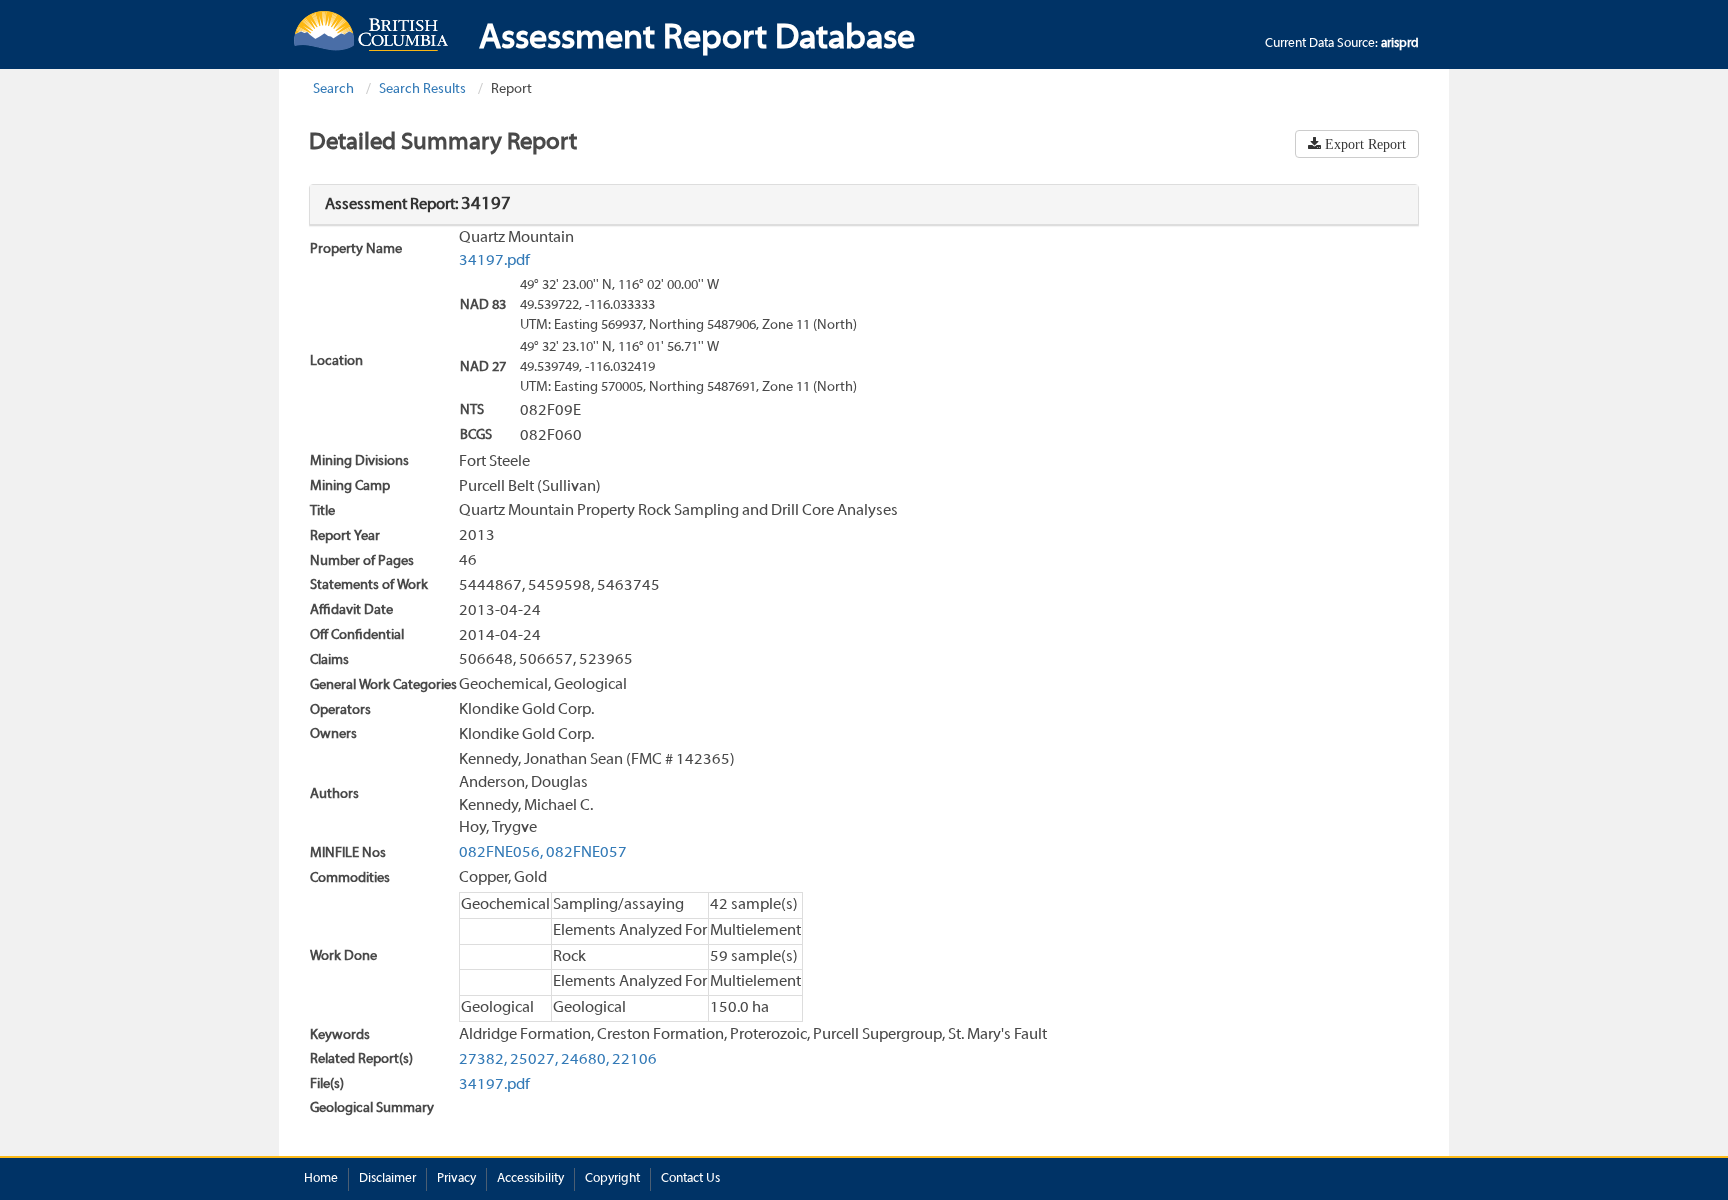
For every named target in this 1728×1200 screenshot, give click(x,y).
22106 (634, 1060)
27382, (483, 1060)
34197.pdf (494, 261)
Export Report (1363, 144)
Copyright (612, 1179)
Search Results (422, 89)
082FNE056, (501, 853)
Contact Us (690, 1179)
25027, (534, 1060)
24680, (585, 1060)
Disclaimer (387, 1179)
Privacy (456, 1179)
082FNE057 (586, 853)
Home (321, 1179)
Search (333, 89)
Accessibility (530, 1179)
